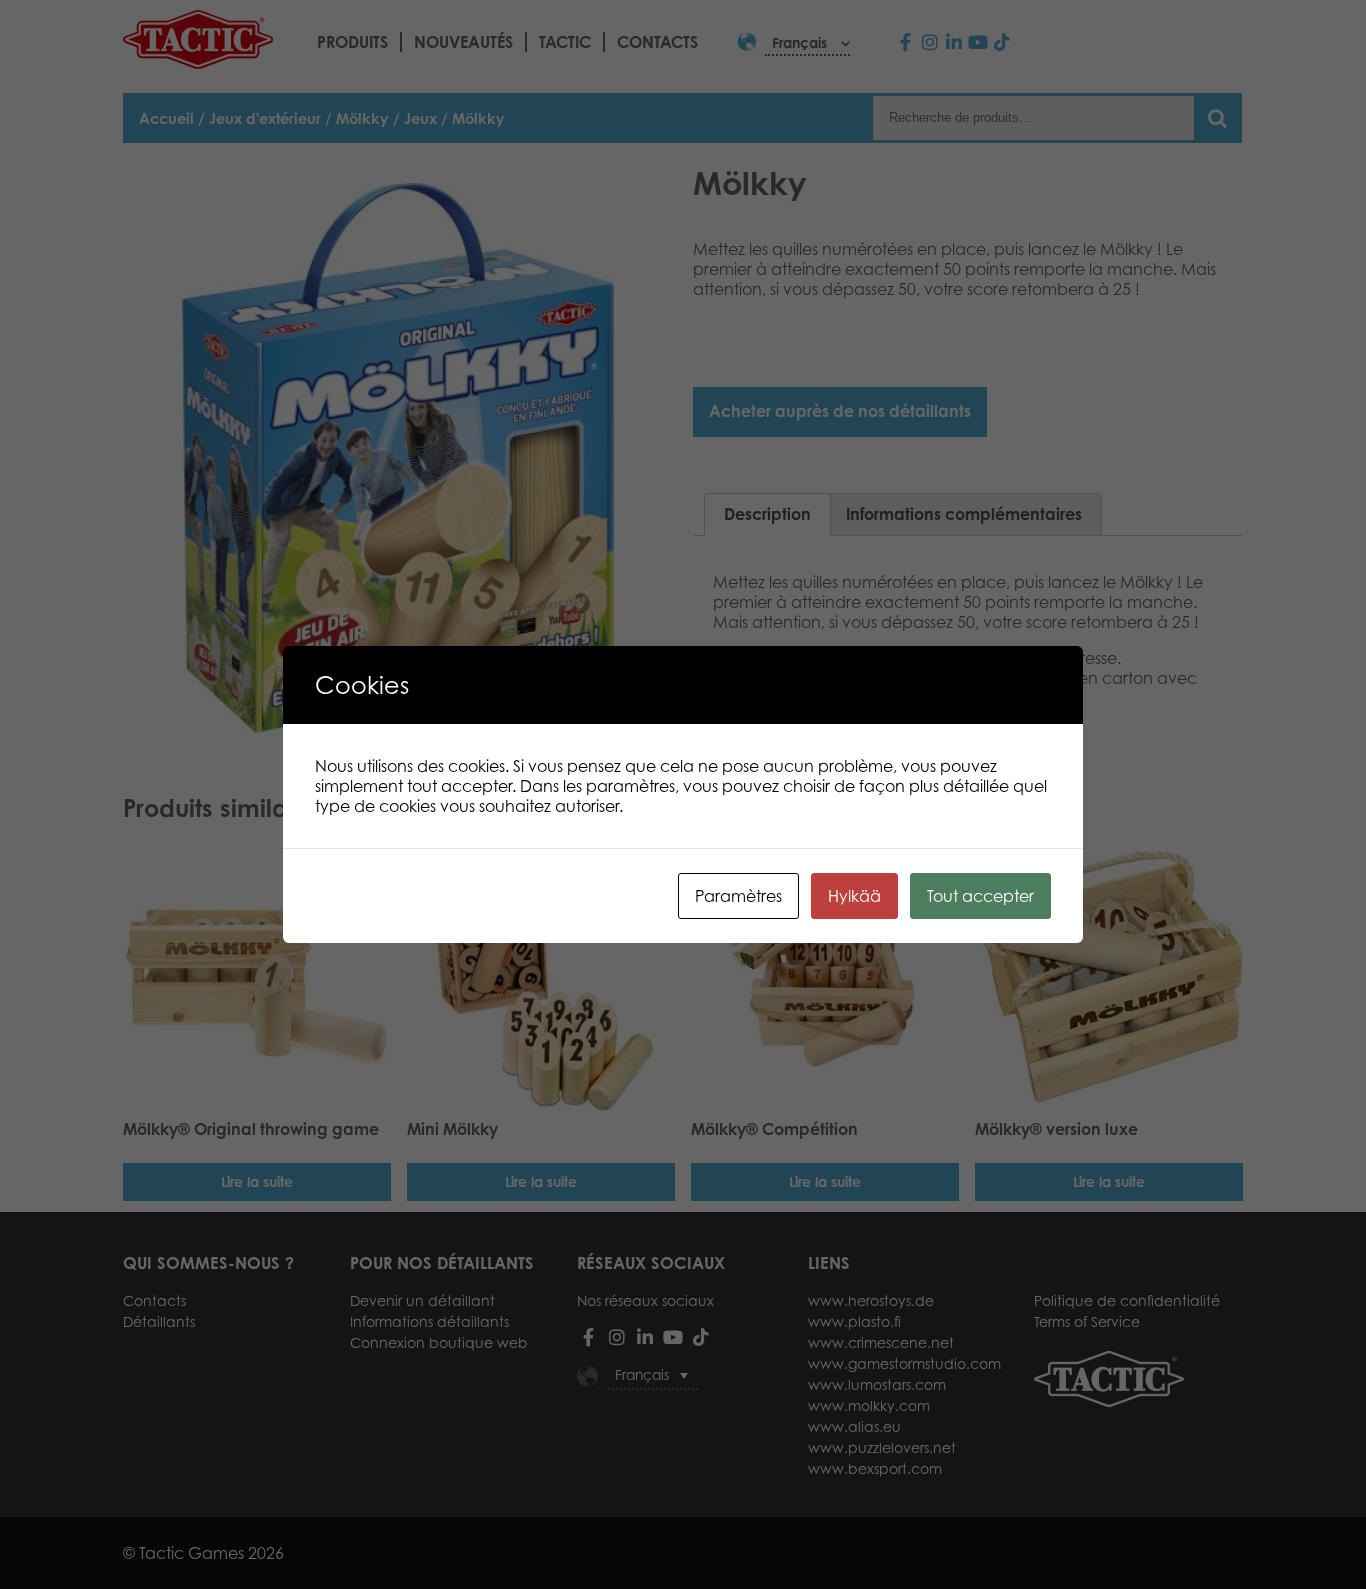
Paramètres (738, 896)
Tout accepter (980, 896)
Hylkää (854, 896)
